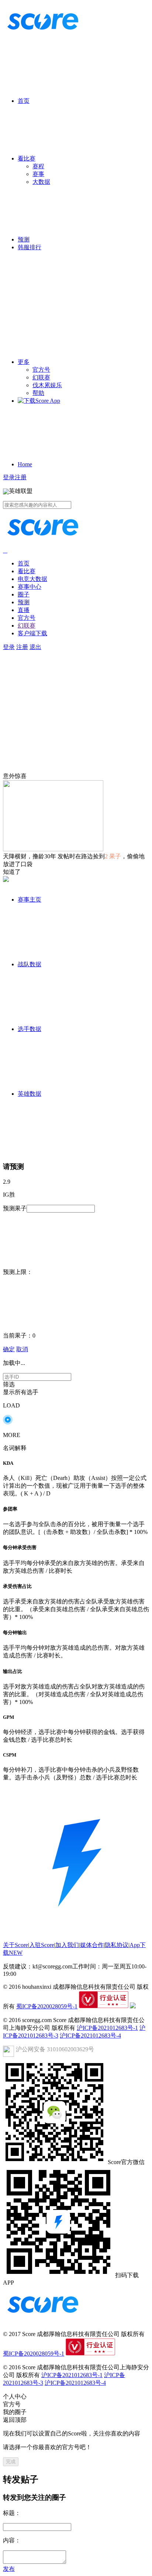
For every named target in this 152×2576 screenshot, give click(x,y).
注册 (21, 477)
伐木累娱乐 (47, 385)
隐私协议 (117, 1945)
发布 (9, 2569)
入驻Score (42, 1945)
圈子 (24, 594)
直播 (24, 610)
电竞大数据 (32, 579)
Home (25, 464)
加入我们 (67, 1945)
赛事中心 (30, 587)
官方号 (41, 370)
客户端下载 (32, 633)
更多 (24, 362)
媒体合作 (92, 1945)
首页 (24, 101)
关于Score (15, 1945)
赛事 (38, 174)
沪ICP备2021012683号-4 (90, 2036)
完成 (11, 2462)
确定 (9, 1349)
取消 (22, 1349)
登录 (9, 477)
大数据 (41, 182)
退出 (35, 647)
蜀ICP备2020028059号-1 (47, 2006)
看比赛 (27, 158)
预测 (24, 239)
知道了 (12, 872)
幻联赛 (41, 377)
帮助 (38, 393)
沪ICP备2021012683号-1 (107, 2028)
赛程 (38, 166)
